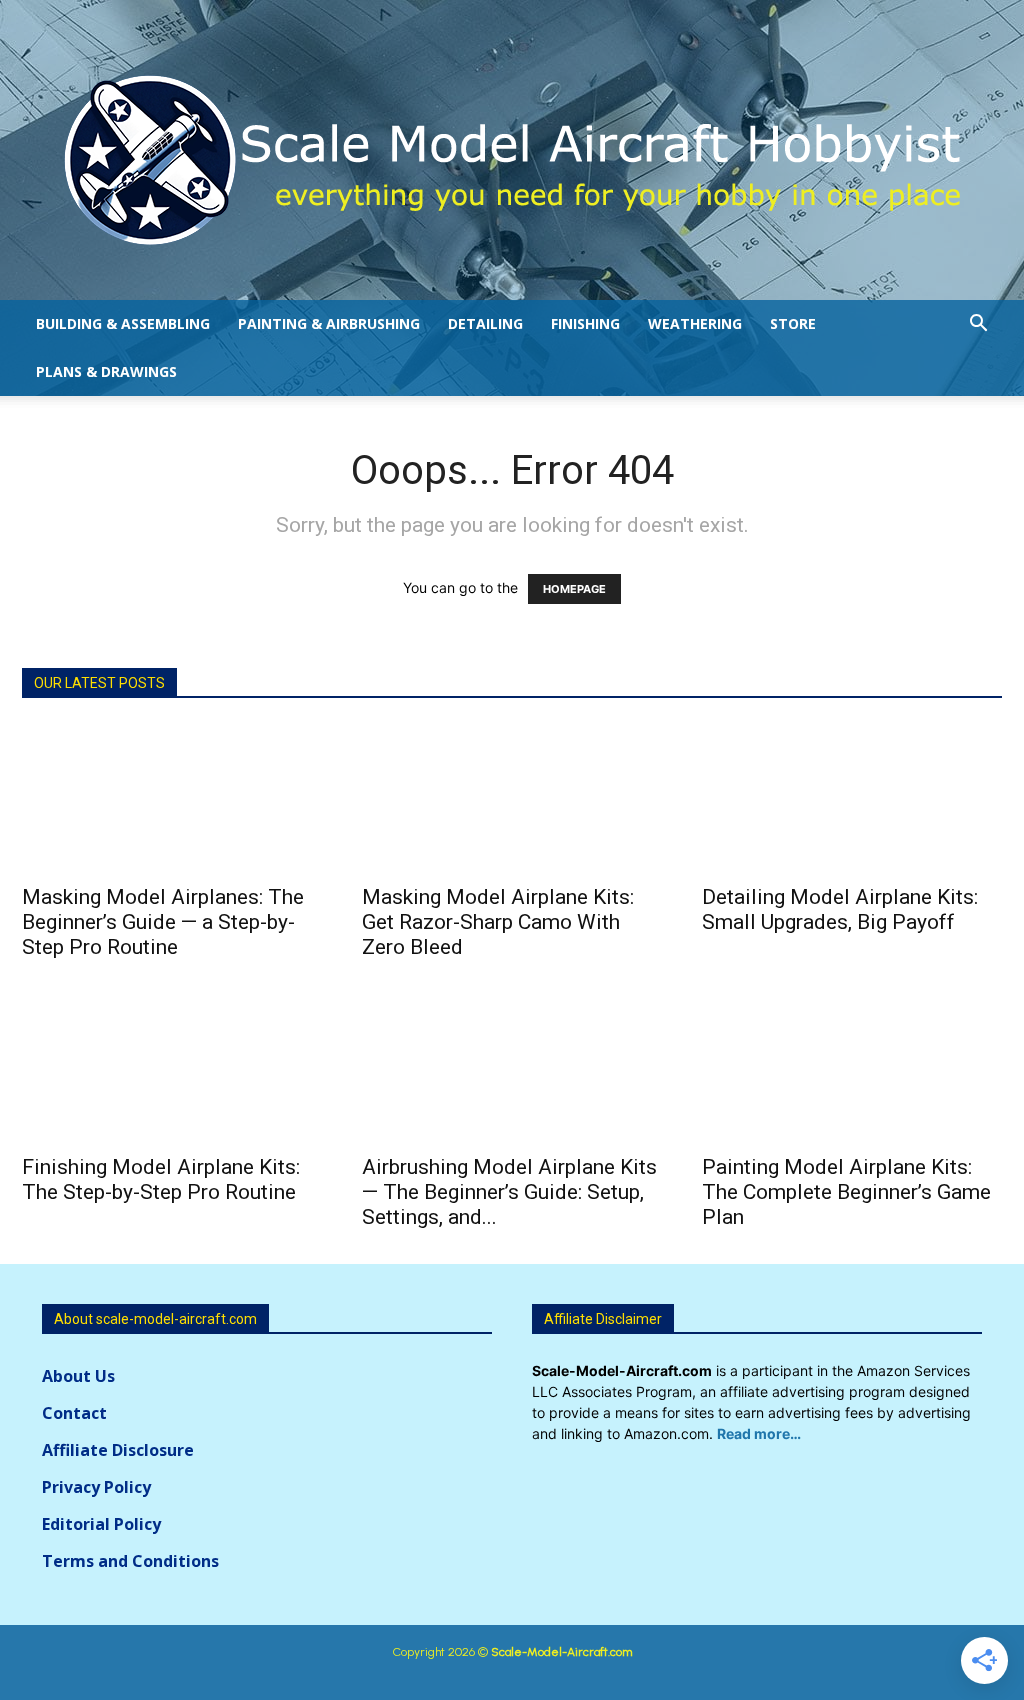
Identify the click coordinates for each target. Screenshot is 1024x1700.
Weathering (695, 323)
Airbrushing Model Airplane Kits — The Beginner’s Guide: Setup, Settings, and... (509, 1192)
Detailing (485, 323)
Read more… (759, 1433)
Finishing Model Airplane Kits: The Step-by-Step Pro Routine (161, 1179)
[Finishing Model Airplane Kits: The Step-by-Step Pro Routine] (172, 1068)
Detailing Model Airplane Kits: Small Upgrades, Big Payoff (840, 909)
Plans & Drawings (106, 371)
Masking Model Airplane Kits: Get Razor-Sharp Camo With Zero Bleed (498, 922)
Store (793, 323)
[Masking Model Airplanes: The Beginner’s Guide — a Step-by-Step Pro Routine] (172, 798)
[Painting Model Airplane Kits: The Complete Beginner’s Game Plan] (852, 1068)
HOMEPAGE (574, 589)
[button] (978, 325)
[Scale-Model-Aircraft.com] (512, 160)
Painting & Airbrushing (329, 323)
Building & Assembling (123, 323)
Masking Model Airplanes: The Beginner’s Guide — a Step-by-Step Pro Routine (163, 922)
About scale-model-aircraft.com (155, 1319)
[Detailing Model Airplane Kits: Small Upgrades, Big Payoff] (852, 798)
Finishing (585, 323)
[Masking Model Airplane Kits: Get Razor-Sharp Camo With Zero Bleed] (512, 798)
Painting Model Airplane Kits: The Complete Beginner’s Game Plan (846, 1192)
